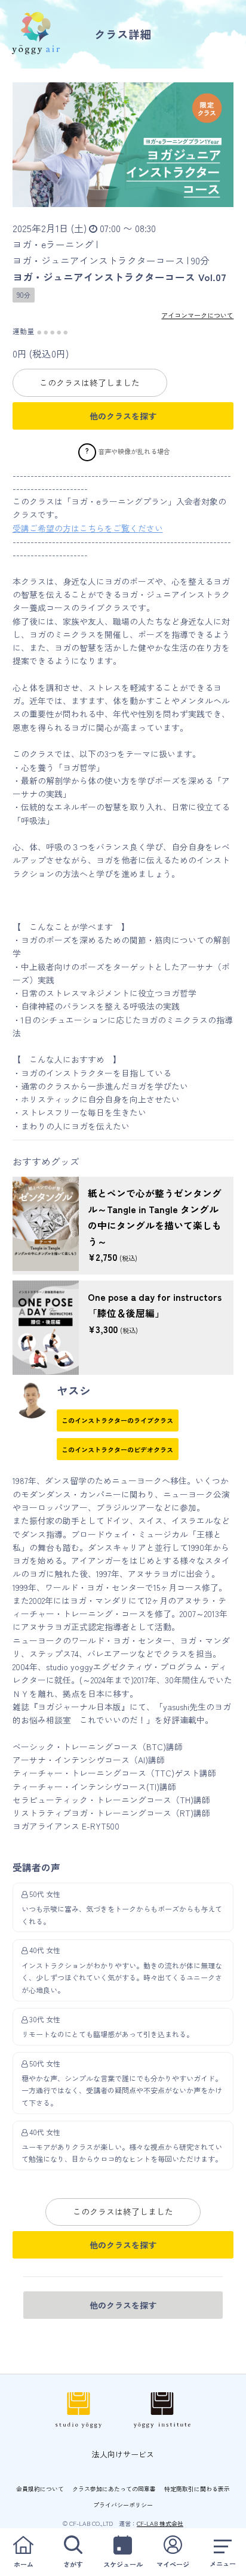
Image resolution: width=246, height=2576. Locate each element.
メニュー (223, 2563)
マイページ (173, 2564)
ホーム (24, 2564)
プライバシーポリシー (123, 2505)
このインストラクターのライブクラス (117, 1420)
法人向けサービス (123, 2454)
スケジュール (123, 2564)
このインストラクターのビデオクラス (117, 1449)
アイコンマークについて (197, 315)
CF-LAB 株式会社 (160, 2523)
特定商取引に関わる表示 (197, 2489)
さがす (73, 2564)
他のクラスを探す (123, 416)
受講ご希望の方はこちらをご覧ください (88, 528)
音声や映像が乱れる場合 (134, 451)
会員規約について (40, 2489)
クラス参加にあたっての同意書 (114, 2489)
